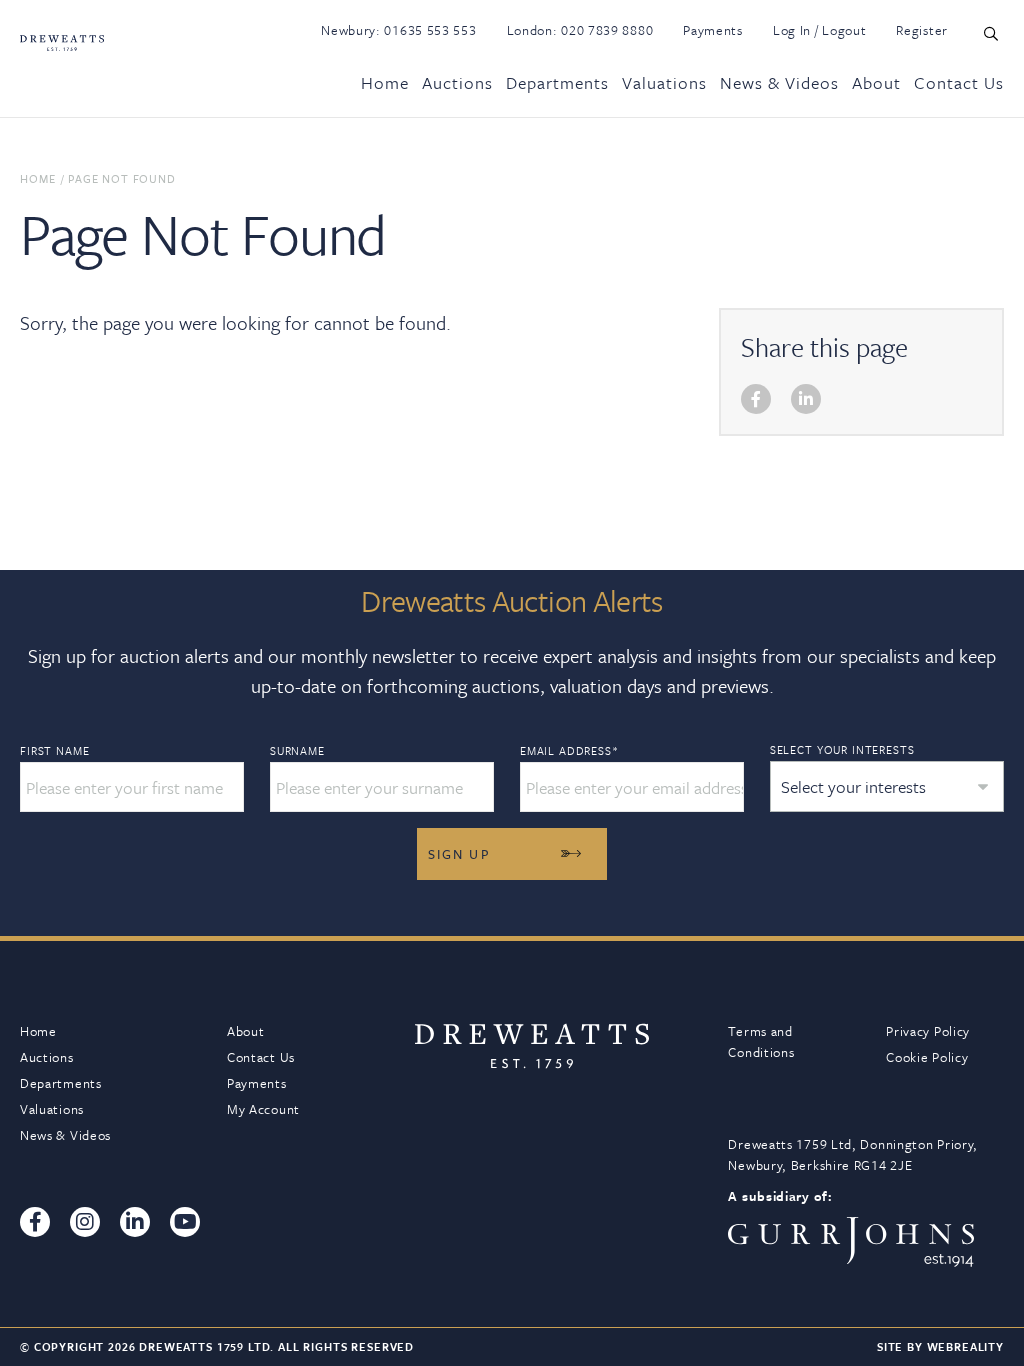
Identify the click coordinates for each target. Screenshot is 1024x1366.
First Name (54, 751)
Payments (713, 30)
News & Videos (779, 82)
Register (922, 30)
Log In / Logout (820, 30)
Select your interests (842, 749)
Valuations (664, 82)
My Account (263, 1109)
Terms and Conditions (761, 1041)
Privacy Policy (928, 1031)
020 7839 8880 (607, 30)
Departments (557, 82)
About (876, 82)
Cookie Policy (927, 1057)
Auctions (457, 82)
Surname (297, 751)
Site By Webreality (940, 1346)
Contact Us (959, 82)
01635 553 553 (430, 30)
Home (385, 82)
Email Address (569, 751)
